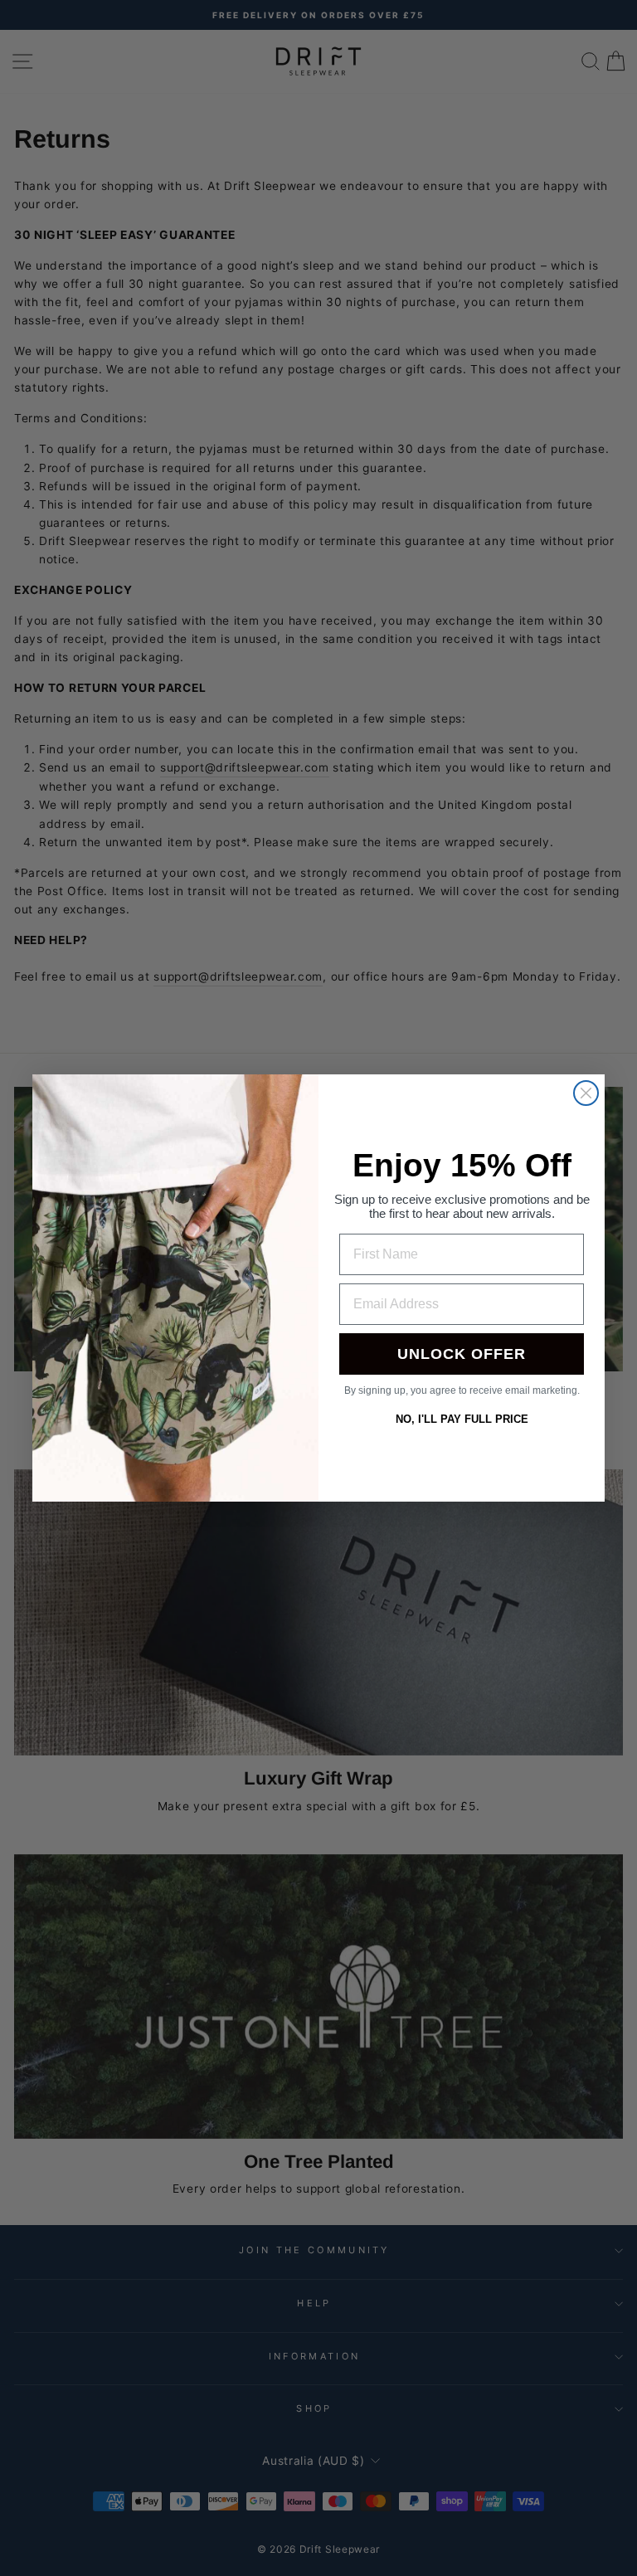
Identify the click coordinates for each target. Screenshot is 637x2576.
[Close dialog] (586, 1093)
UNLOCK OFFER (462, 1354)
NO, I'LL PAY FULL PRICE (462, 1419)
